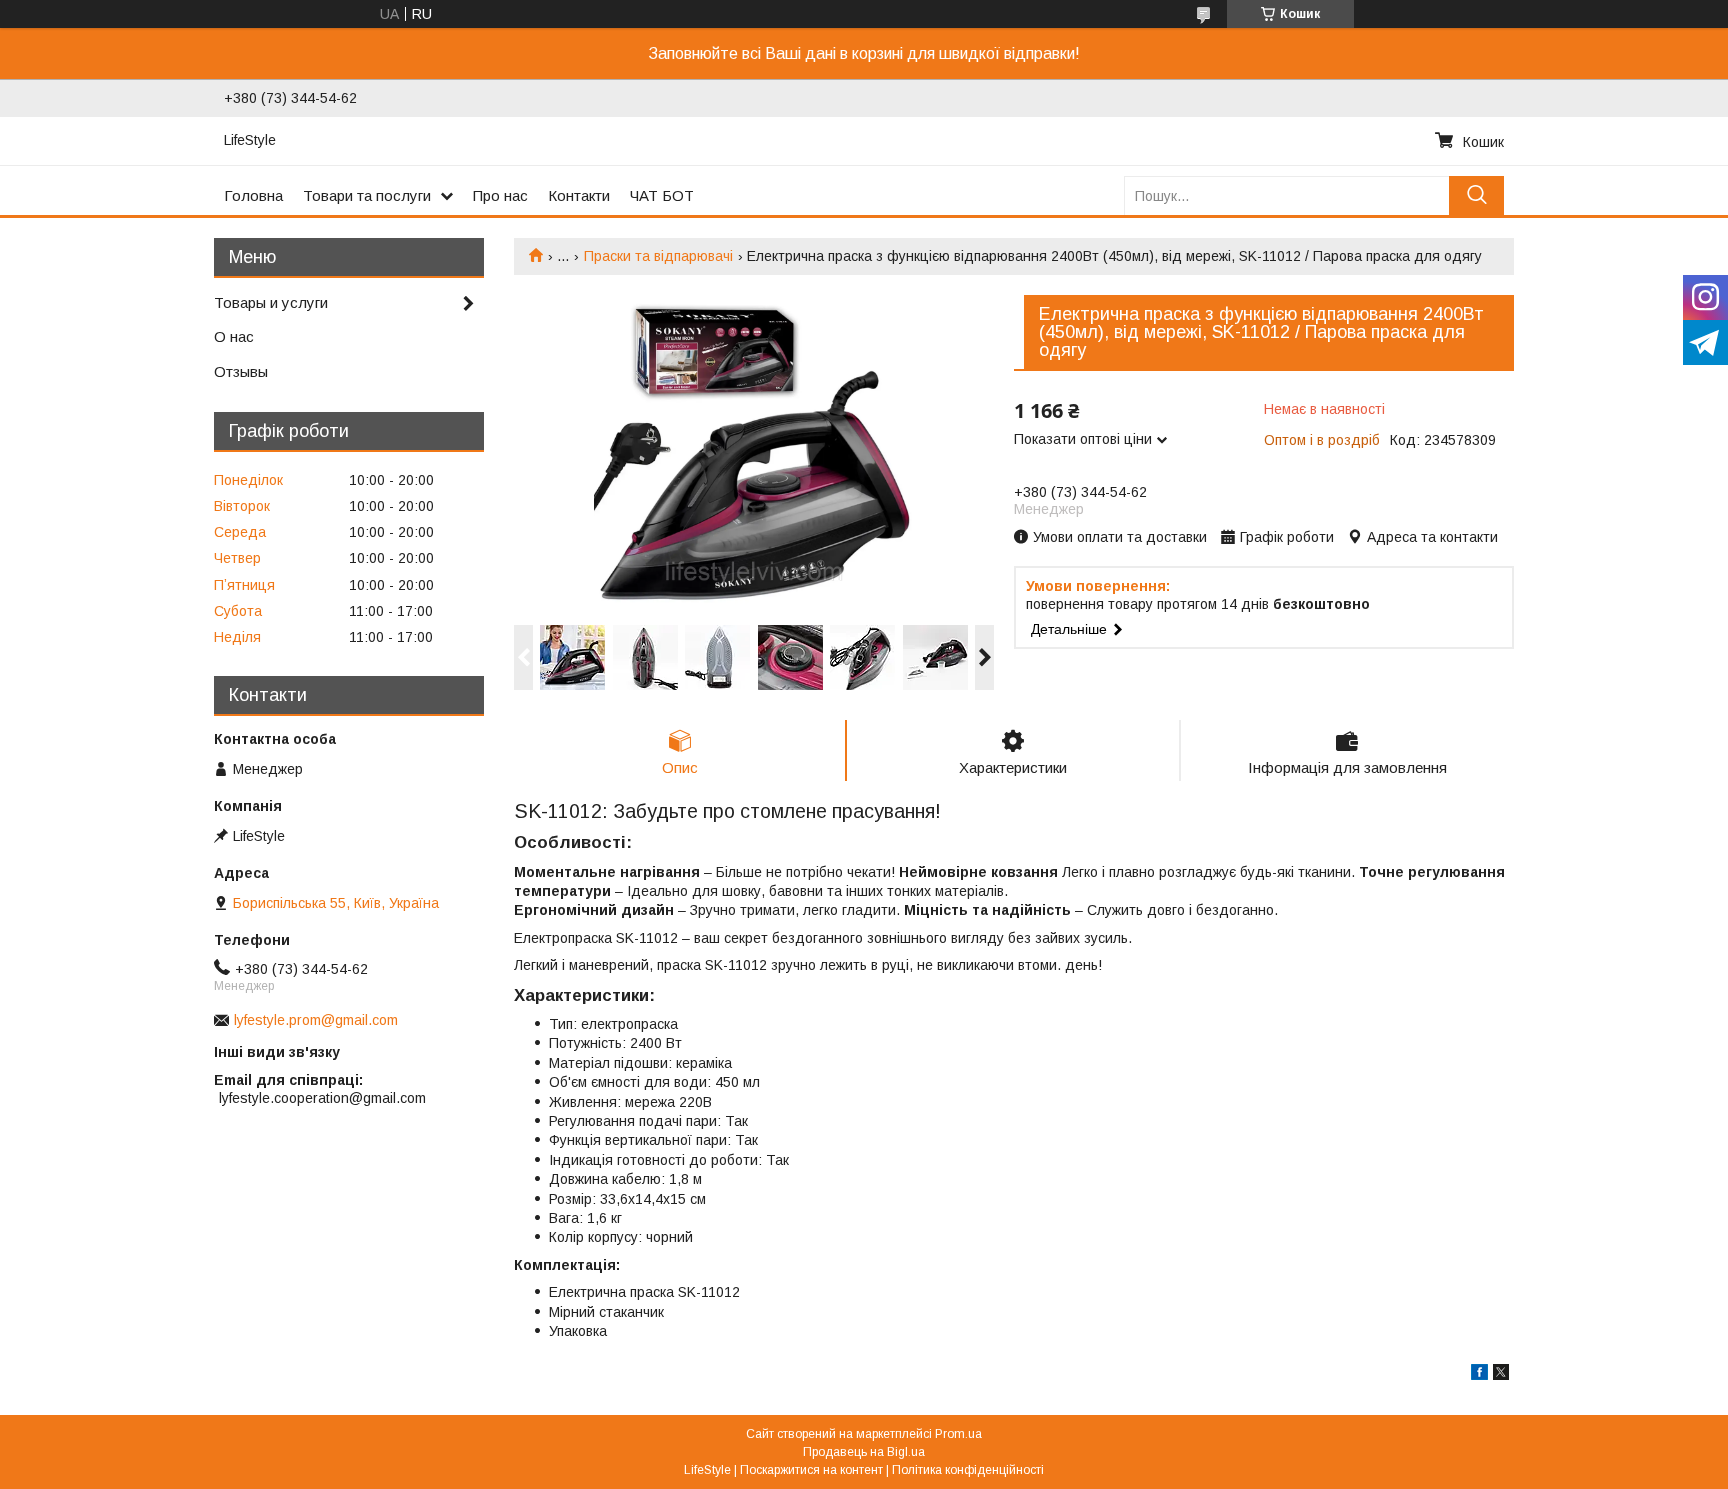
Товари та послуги (367, 195)
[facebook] (1479, 1375)
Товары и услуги (271, 302)
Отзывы (241, 371)
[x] (1501, 1375)
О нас (234, 336)
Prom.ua (958, 1434)
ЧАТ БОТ (662, 195)
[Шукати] (1476, 195)
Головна (253, 195)
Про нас (500, 195)
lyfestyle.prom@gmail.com (316, 1020)
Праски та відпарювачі (658, 256)
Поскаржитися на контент (811, 1470)
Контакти (579, 195)
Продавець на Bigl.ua (864, 1452)
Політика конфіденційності (968, 1470)
